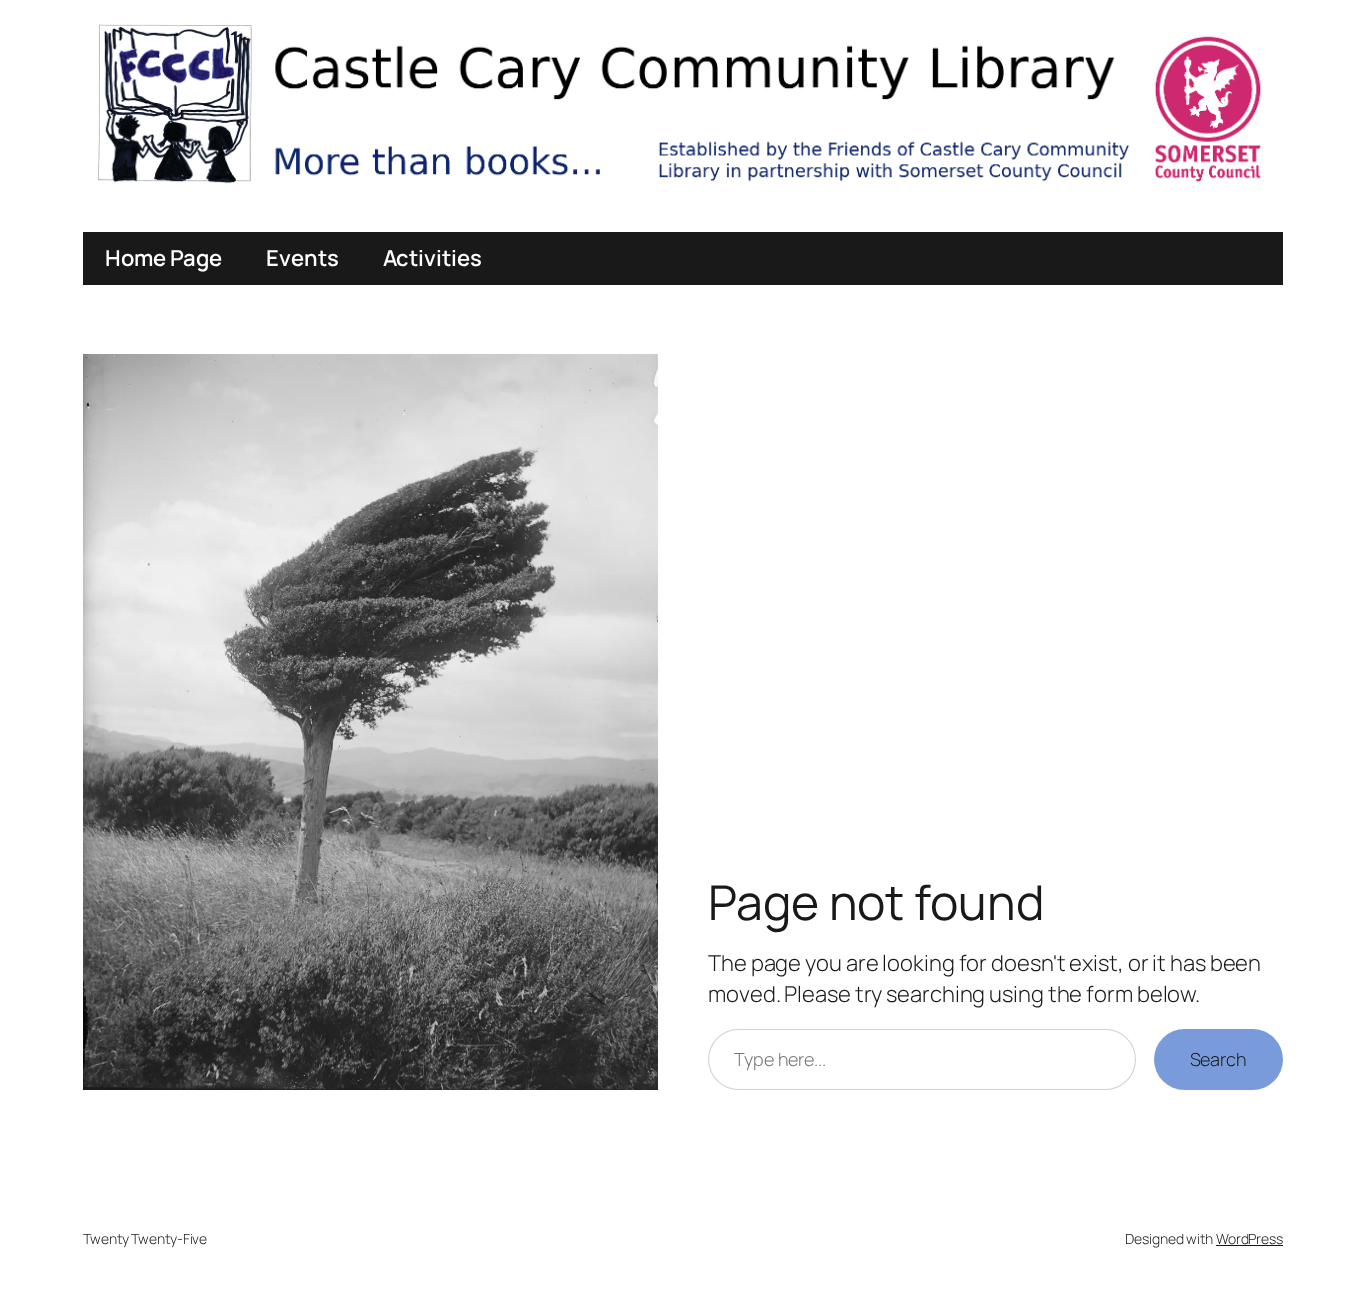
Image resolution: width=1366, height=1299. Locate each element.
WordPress (1249, 1238)
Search (1218, 1059)
